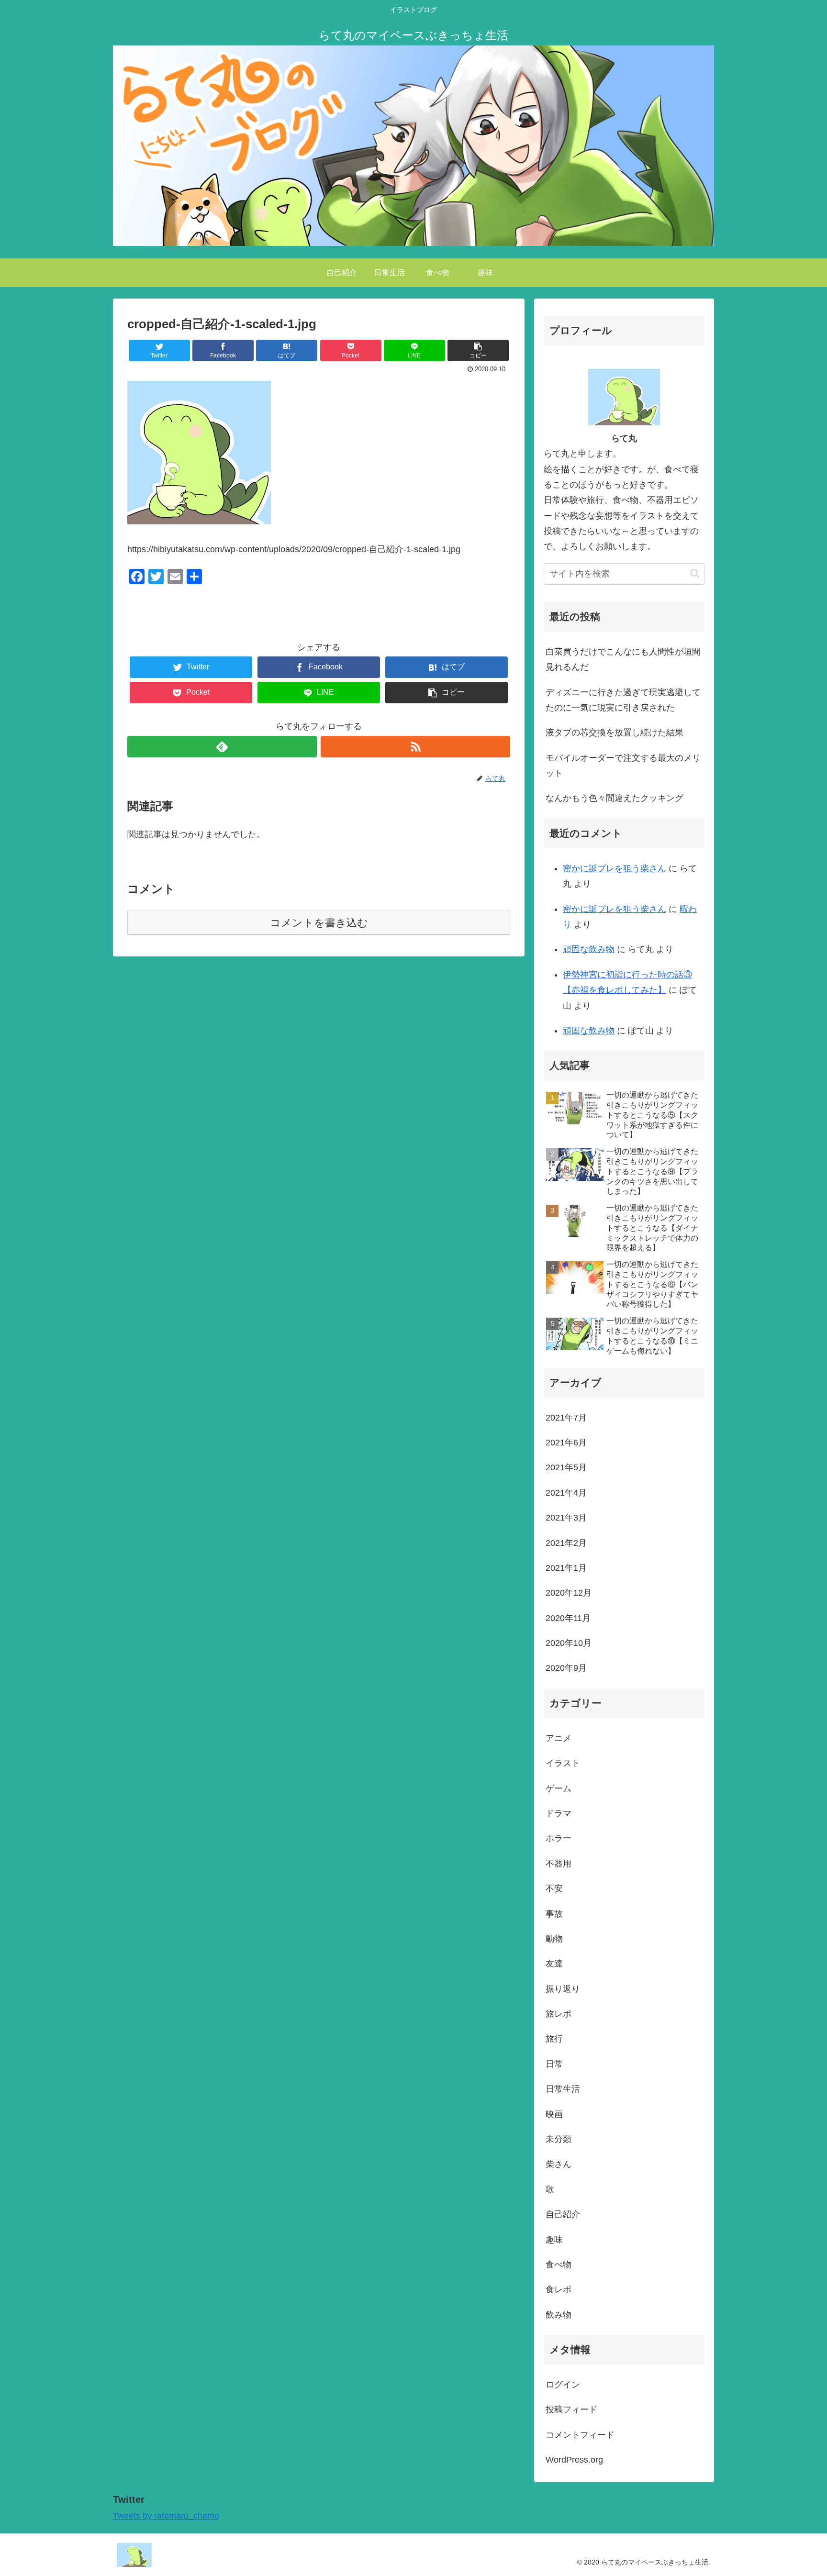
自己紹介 (563, 2215)
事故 (554, 1914)
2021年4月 (566, 1493)
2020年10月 (569, 1643)
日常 (554, 2065)
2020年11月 (568, 1618)
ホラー (559, 1839)
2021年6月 (566, 1443)
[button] (695, 573)
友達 (554, 1964)
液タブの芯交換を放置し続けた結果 (615, 733)
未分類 (559, 2140)
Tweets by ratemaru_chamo (166, 2516)
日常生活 (563, 2089)
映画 (554, 2114)
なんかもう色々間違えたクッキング (615, 798)
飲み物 (559, 2315)
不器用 (559, 1864)
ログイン (563, 2385)
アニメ (559, 1738)
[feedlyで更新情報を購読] (222, 747)
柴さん (559, 2165)
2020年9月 (566, 1668)
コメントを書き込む (319, 923)
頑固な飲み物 (589, 949)
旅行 (554, 2039)
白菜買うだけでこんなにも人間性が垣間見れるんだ (623, 659)
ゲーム (559, 1788)
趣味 (554, 2240)
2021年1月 (566, 1568)
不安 (554, 1889)
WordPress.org (574, 2460)
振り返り (563, 1989)
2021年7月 (566, 1418)
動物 (554, 1939)
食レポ (559, 2290)
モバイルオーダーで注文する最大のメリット (623, 766)
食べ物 (559, 2265)
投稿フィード (571, 2410)
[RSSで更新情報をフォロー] (415, 747)
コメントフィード (580, 2435)
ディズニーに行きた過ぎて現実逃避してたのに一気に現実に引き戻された (623, 700)
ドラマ (559, 1814)
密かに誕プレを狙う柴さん (615, 868)
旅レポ (559, 2014)
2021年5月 (566, 1468)
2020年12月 (569, 1593)
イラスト (563, 1764)
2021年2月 (566, 1543)
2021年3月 (566, 1518)
